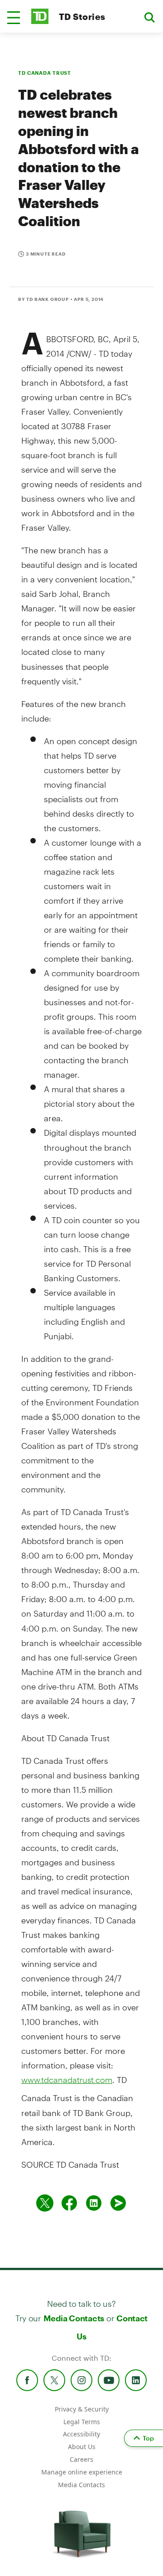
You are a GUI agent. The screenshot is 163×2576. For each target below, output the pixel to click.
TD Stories (82, 17)
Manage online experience (82, 2472)
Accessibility (81, 2434)
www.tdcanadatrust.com (67, 2080)
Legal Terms (82, 2422)
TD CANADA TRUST (45, 73)
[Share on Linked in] (94, 2203)
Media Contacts (74, 2318)
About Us (82, 2447)
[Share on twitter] (45, 2203)
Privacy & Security (82, 2409)
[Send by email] (118, 2203)
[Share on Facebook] (69, 2203)
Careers (81, 2459)
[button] (14, 18)
